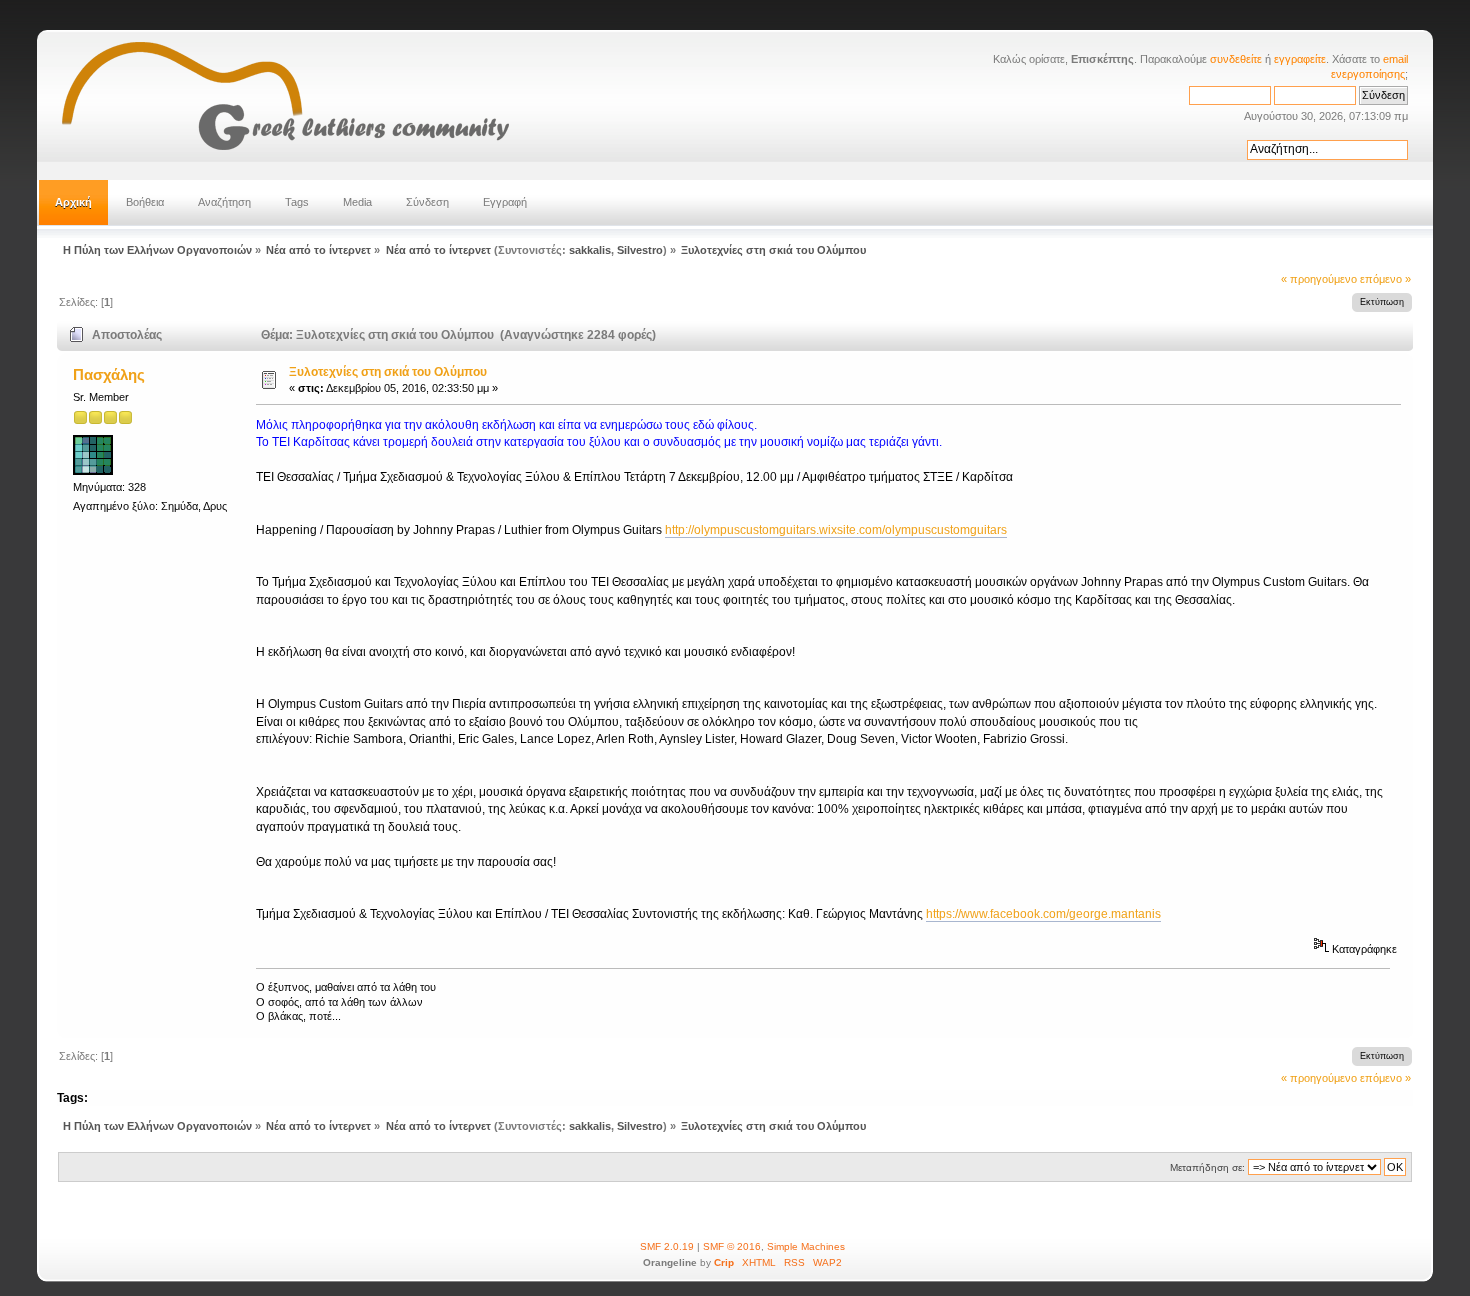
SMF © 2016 (732, 1246)
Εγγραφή (505, 202)
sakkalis (590, 250)
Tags (297, 202)
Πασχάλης (109, 374)
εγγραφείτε (1300, 59)
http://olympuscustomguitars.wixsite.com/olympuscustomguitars (836, 530)
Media (357, 202)
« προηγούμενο (1319, 279)
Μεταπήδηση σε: (1207, 1167)
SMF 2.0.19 (667, 1246)
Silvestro (640, 250)
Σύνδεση (427, 202)
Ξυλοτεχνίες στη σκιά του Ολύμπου (388, 372)
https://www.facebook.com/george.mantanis (1043, 914)
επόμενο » (1385, 279)
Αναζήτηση (224, 202)
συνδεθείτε (1236, 59)
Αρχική (73, 202)
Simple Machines (806, 1246)
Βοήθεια (145, 202)
